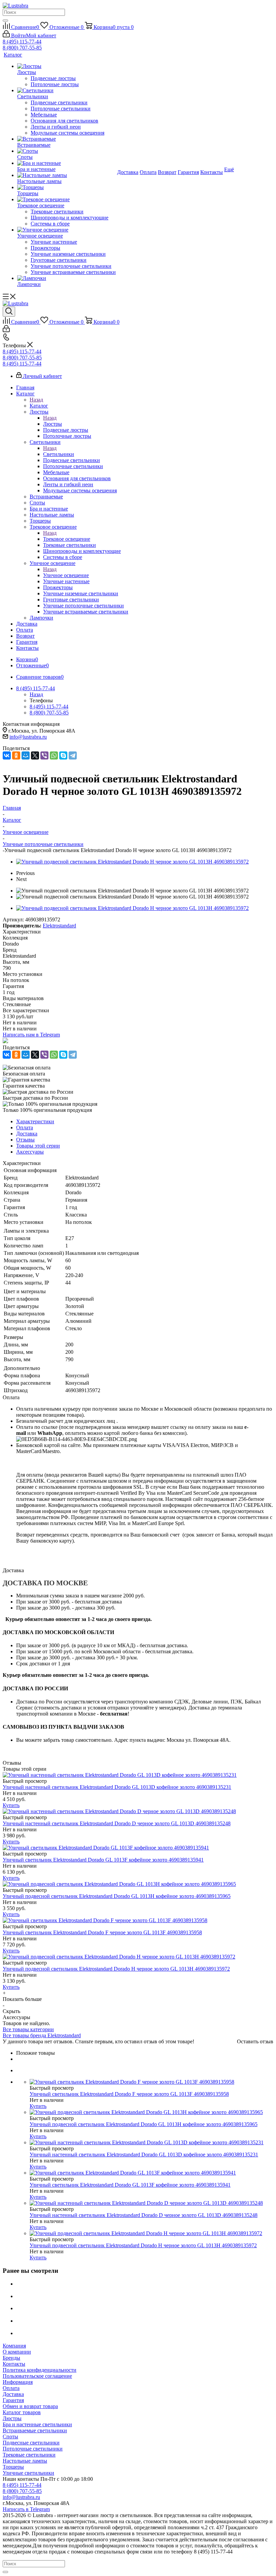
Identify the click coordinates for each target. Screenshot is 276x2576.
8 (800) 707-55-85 (22, 48)
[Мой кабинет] (6, 330)
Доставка (13, 2394)
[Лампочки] (66, 278)
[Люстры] (66, 66)
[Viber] (44, 755)
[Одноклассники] (16, 755)
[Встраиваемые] (66, 139)
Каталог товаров (22, 2412)
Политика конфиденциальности (40, 2370)
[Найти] (5, 21)
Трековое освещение (67, 539)
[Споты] (66, 151)
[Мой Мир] (26, 755)
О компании (17, 2352)
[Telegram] (73, 755)
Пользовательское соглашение (37, 2376)
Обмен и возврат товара (30, 2406)
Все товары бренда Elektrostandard (42, 2035)
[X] (35, 755)
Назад (36, 400)
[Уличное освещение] (66, 230)
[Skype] (63, 755)
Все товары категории (28, 2029)
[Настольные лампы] (66, 175)
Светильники (59, 454)
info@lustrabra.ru (28, 737)
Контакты (14, 2364)
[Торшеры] (66, 187)
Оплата (11, 2388)
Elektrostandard (59, 926)
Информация (18, 2382)
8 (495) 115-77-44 (22, 42)
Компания (14, 2346)
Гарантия (13, 2400)
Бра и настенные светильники (37, 2424)
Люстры (53, 424)
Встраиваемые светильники (35, 2430)
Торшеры (13, 2467)
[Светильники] (66, 91)
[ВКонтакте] (7, 755)
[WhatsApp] (54, 755)
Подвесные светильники (31, 2443)
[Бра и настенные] (66, 163)
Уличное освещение (66, 575)
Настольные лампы (25, 2461)
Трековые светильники (29, 2455)
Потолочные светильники (33, 2449)
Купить (11, 1805)
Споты (10, 2437)
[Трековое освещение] (66, 200)
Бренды (11, 2358)
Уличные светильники (28, 2473)
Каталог (39, 406)
